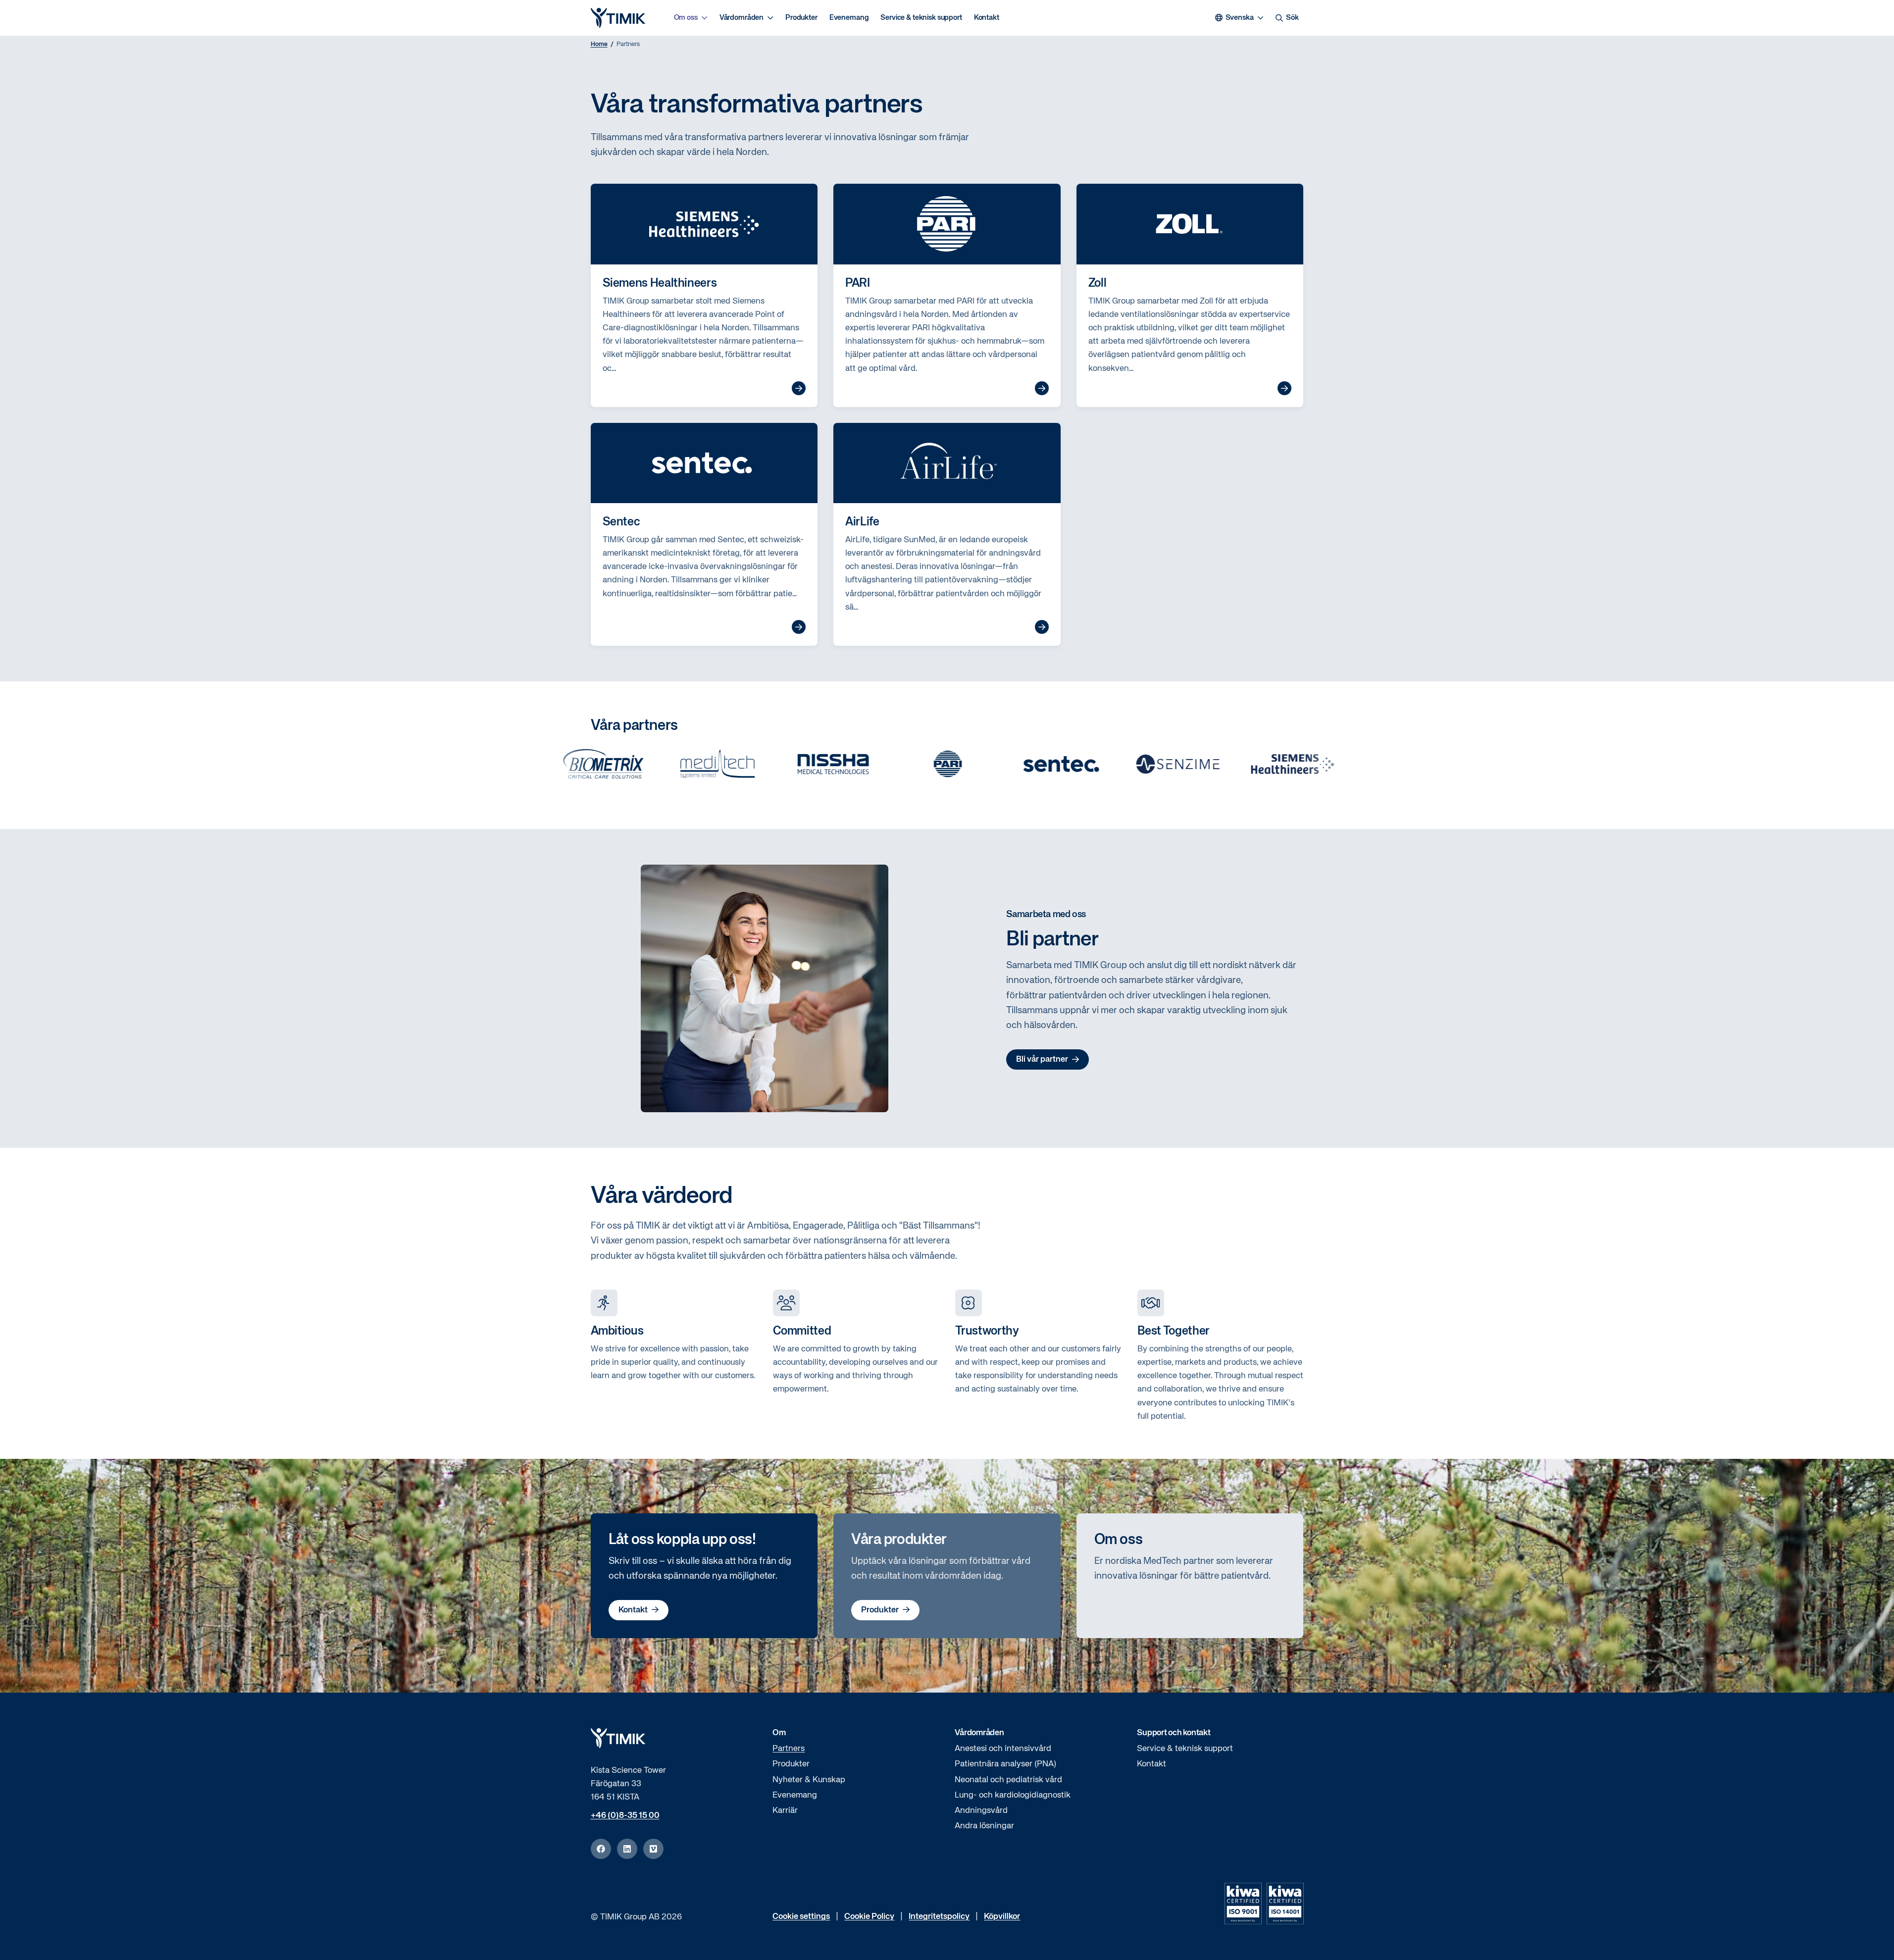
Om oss (686, 18)
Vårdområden (742, 18)
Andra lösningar (984, 1826)
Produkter (801, 18)
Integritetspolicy (939, 1917)
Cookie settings (801, 1917)
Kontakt (987, 18)
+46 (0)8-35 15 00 (625, 1816)
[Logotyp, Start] (618, 18)
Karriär (785, 1811)
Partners (789, 1749)
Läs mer (799, 388)
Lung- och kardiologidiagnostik (1013, 1795)
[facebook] (601, 1849)
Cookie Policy (869, 1917)
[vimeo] (653, 1849)
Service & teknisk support (921, 18)
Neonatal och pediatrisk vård (1008, 1780)
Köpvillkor (1002, 1917)
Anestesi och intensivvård (1003, 1749)
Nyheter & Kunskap (809, 1780)
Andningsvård (981, 1811)
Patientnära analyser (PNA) (1005, 1764)
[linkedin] (627, 1849)
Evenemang (849, 18)
